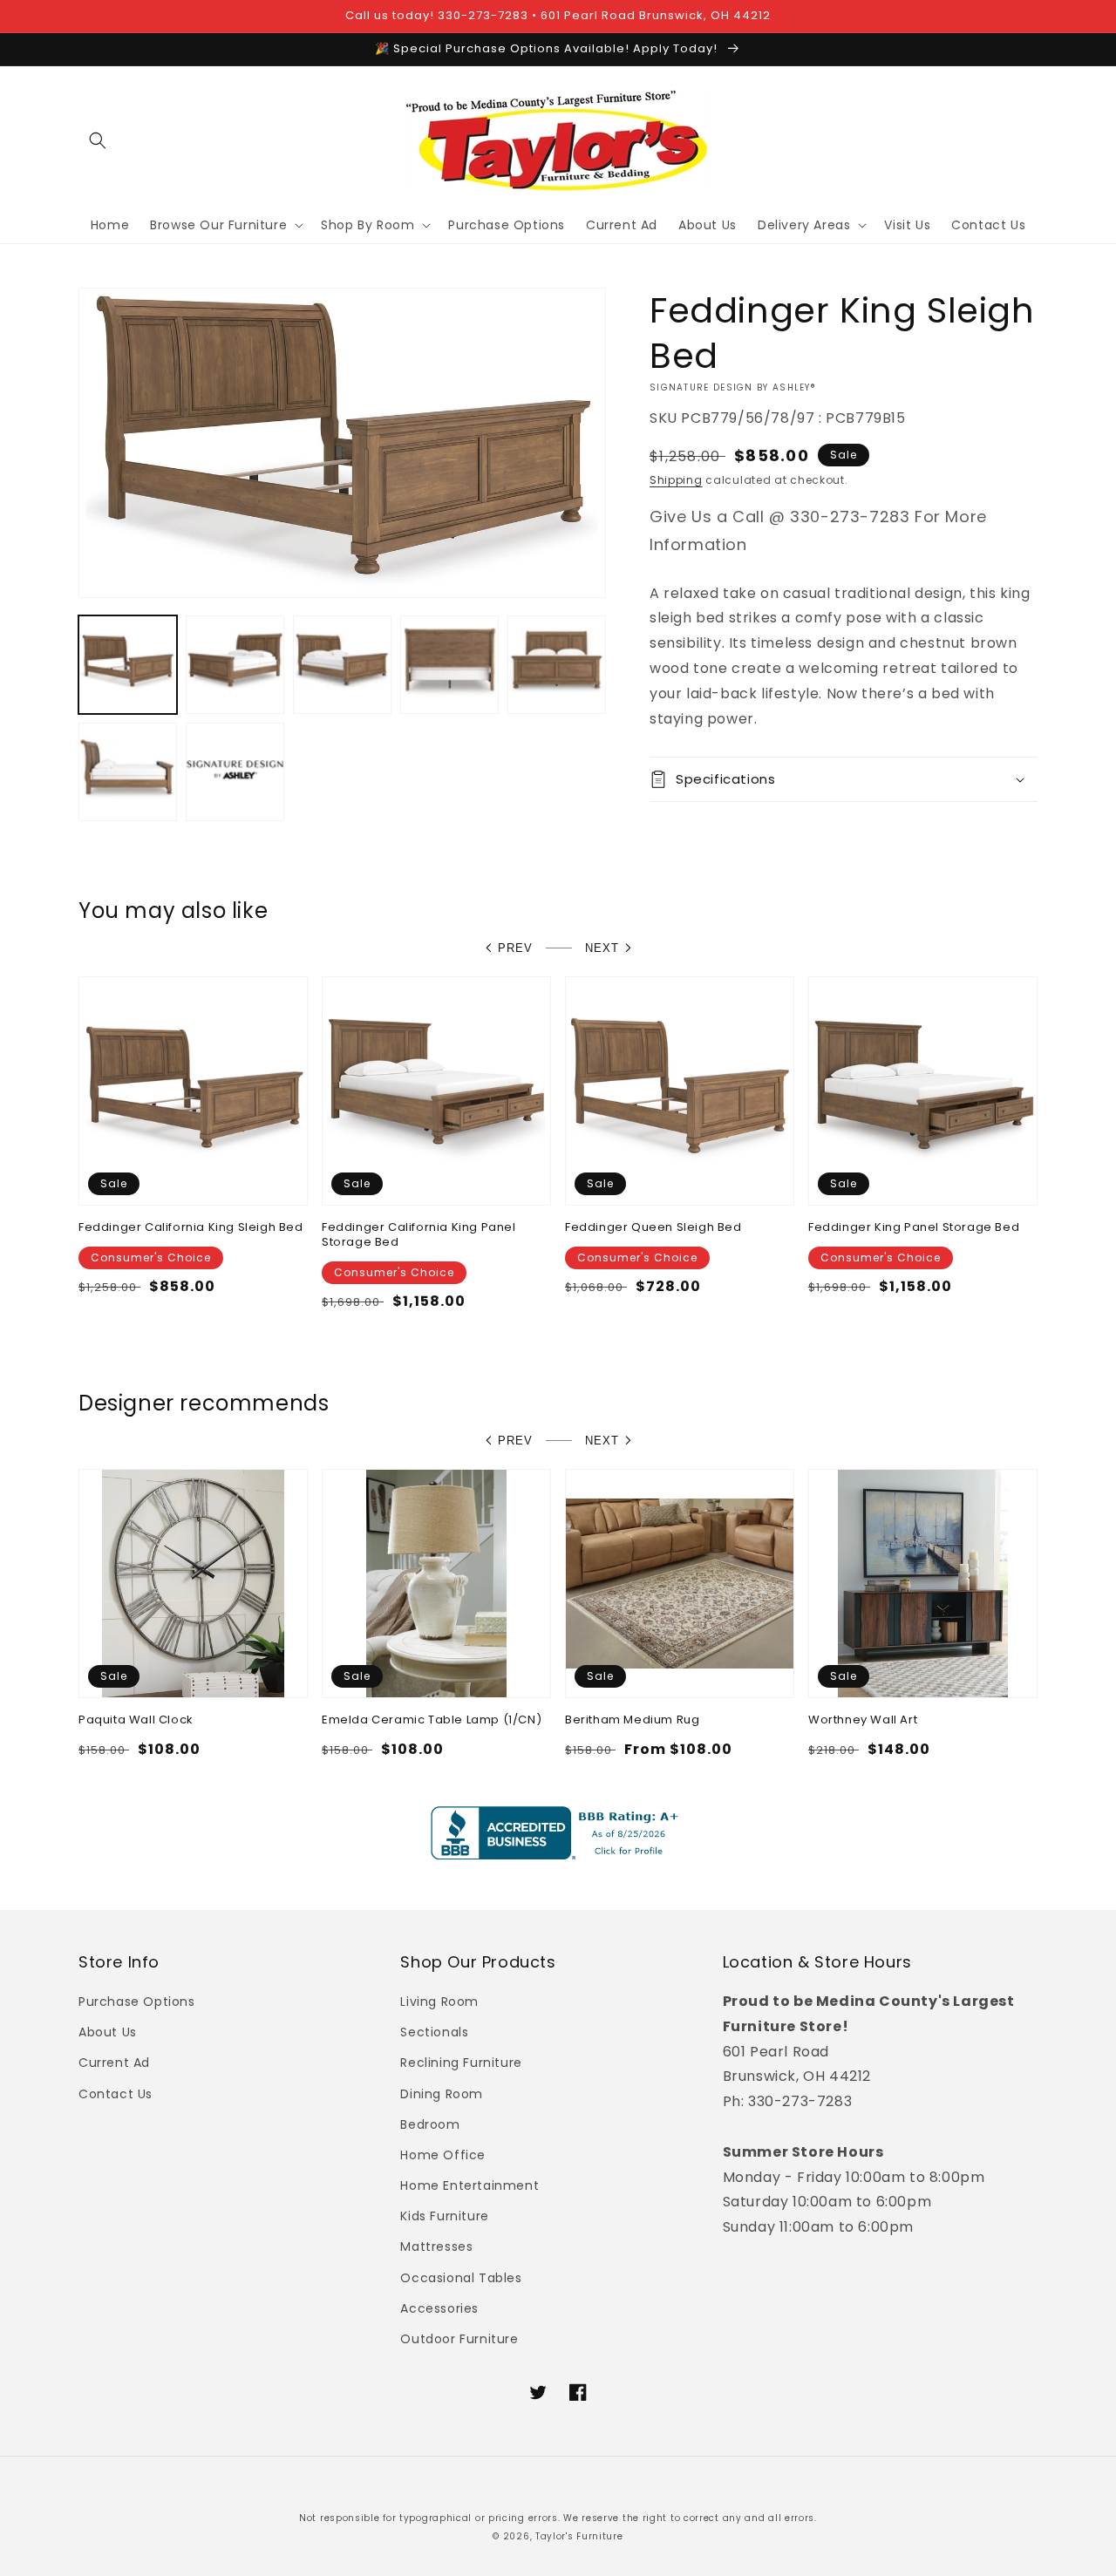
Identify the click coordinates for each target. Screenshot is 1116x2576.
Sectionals (434, 2032)
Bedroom (430, 2124)
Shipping (676, 480)
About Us (108, 2032)
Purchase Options (137, 2002)
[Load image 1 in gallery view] (128, 664)
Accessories (439, 2308)
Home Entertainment (470, 2185)
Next (602, 948)
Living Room (439, 2002)
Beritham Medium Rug (632, 1720)
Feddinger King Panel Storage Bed (914, 1228)
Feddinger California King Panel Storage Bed (419, 1235)
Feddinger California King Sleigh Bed (191, 1228)
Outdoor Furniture (459, 2339)
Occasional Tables (461, 2278)
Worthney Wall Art (863, 1720)
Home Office (443, 2155)
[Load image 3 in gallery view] (342, 664)
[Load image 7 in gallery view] (235, 771)
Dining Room (442, 2094)
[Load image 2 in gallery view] (235, 664)
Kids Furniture (444, 2216)
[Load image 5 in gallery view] (557, 664)
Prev (515, 948)
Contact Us (116, 2094)
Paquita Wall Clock (136, 1720)
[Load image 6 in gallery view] (128, 771)
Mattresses (436, 2246)
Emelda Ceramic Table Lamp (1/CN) (432, 1720)
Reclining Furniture (461, 2063)
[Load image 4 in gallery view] (449, 664)
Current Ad (114, 2063)
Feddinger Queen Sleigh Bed (653, 1228)
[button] (98, 140)
